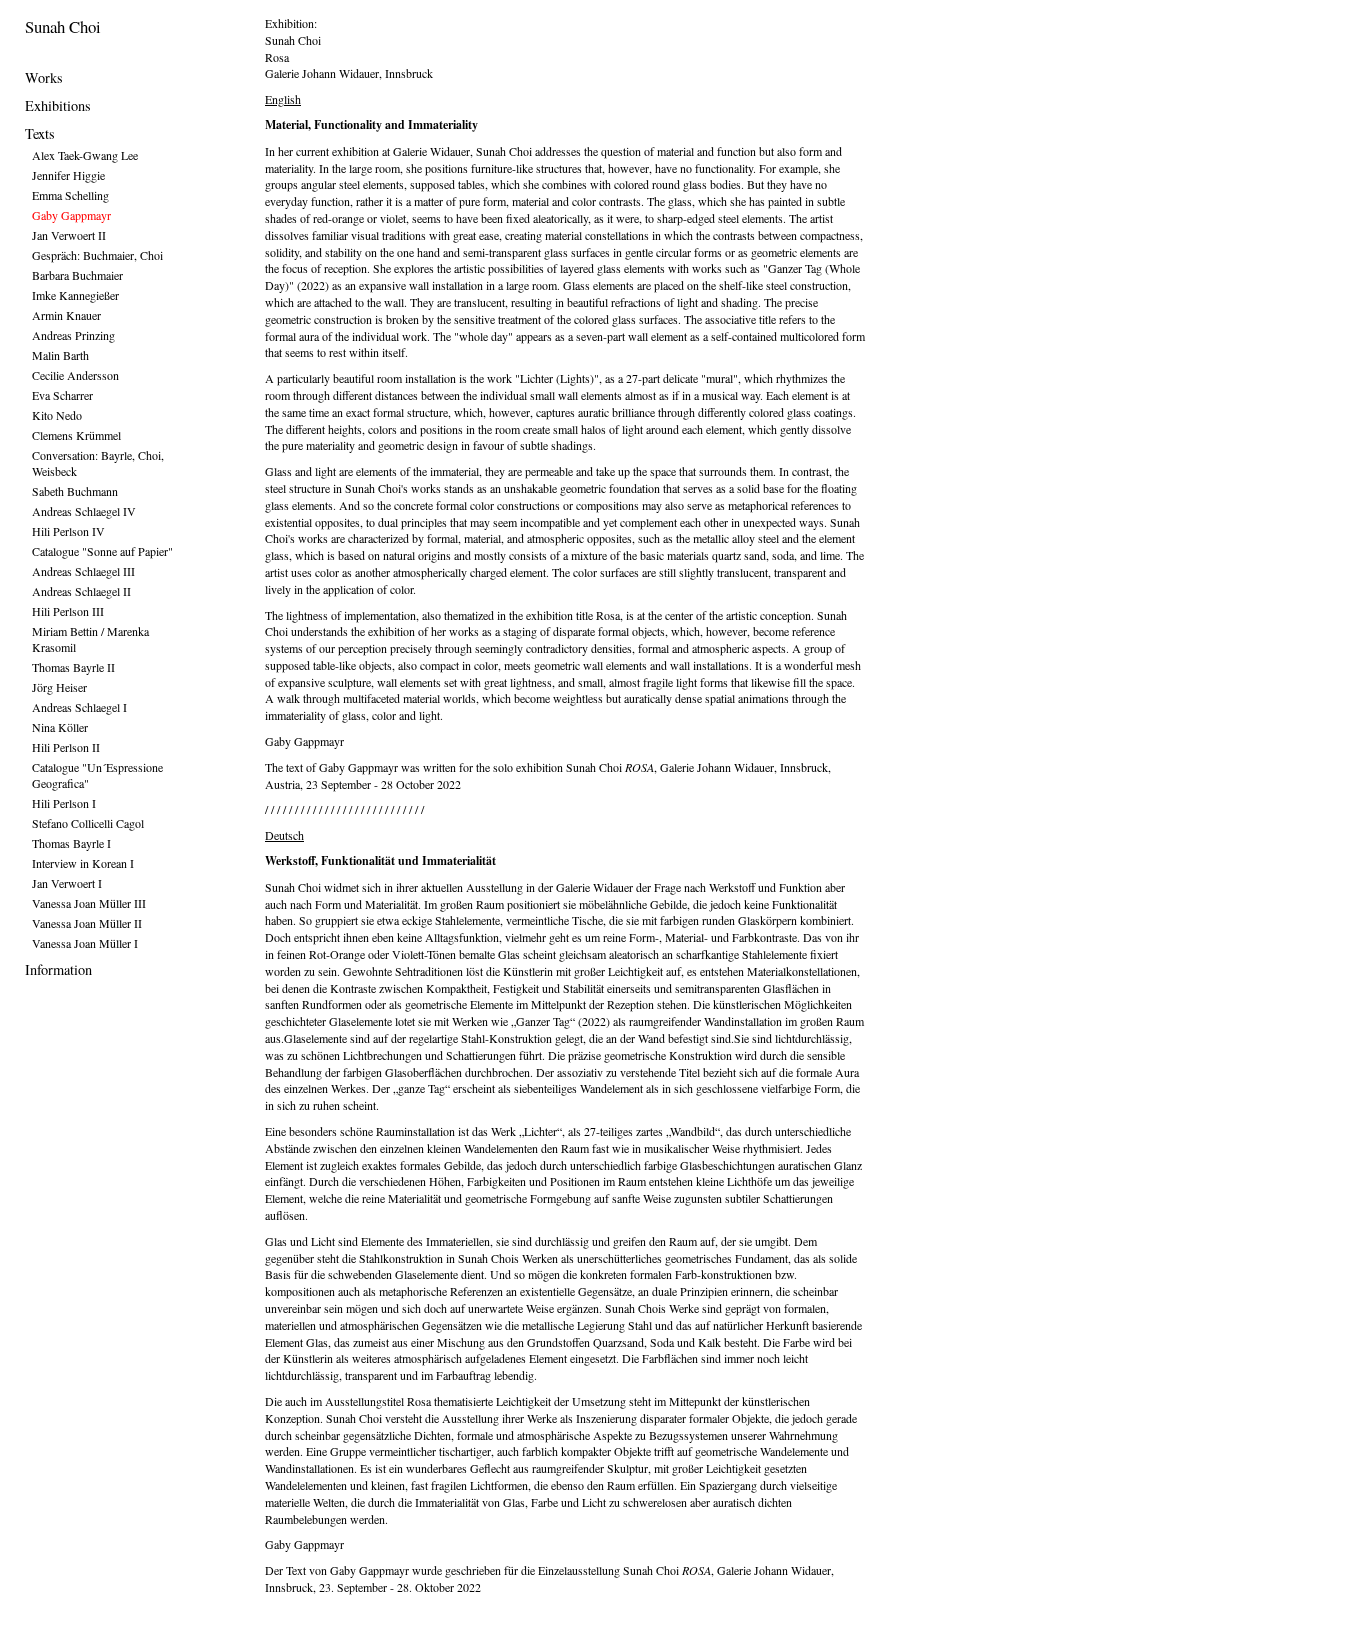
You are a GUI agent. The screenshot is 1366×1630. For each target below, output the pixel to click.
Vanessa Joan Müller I (85, 943)
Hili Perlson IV (68, 531)
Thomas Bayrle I (71, 843)
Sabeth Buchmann (75, 491)
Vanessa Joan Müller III (89, 903)
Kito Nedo (57, 415)
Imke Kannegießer (75, 295)
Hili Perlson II (66, 747)
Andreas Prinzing (73, 335)
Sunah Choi (63, 26)
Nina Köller (60, 727)
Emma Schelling (70, 195)
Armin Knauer (66, 315)
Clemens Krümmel (76, 435)
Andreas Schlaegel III (83, 571)
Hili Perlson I (64, 803)
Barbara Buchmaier (77, 275)
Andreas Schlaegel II (81, 591)
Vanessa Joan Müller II (87, 923)
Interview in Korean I (83, 863)
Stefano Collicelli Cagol (88, 823)
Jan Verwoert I (67, 883)
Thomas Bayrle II (73, 667)
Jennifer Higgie (68, 175)
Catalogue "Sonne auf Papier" (102, 551)
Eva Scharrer (62, 395)
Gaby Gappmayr (71, 215)
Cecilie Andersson (75, 375)
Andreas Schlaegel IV (84, 511)
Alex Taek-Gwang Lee (85, 155)
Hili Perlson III (68, 611)
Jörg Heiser (59, 687)
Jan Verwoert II (69, 235)
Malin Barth (60, 355)
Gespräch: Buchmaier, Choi (97, 255)
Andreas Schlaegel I (79, 707)
